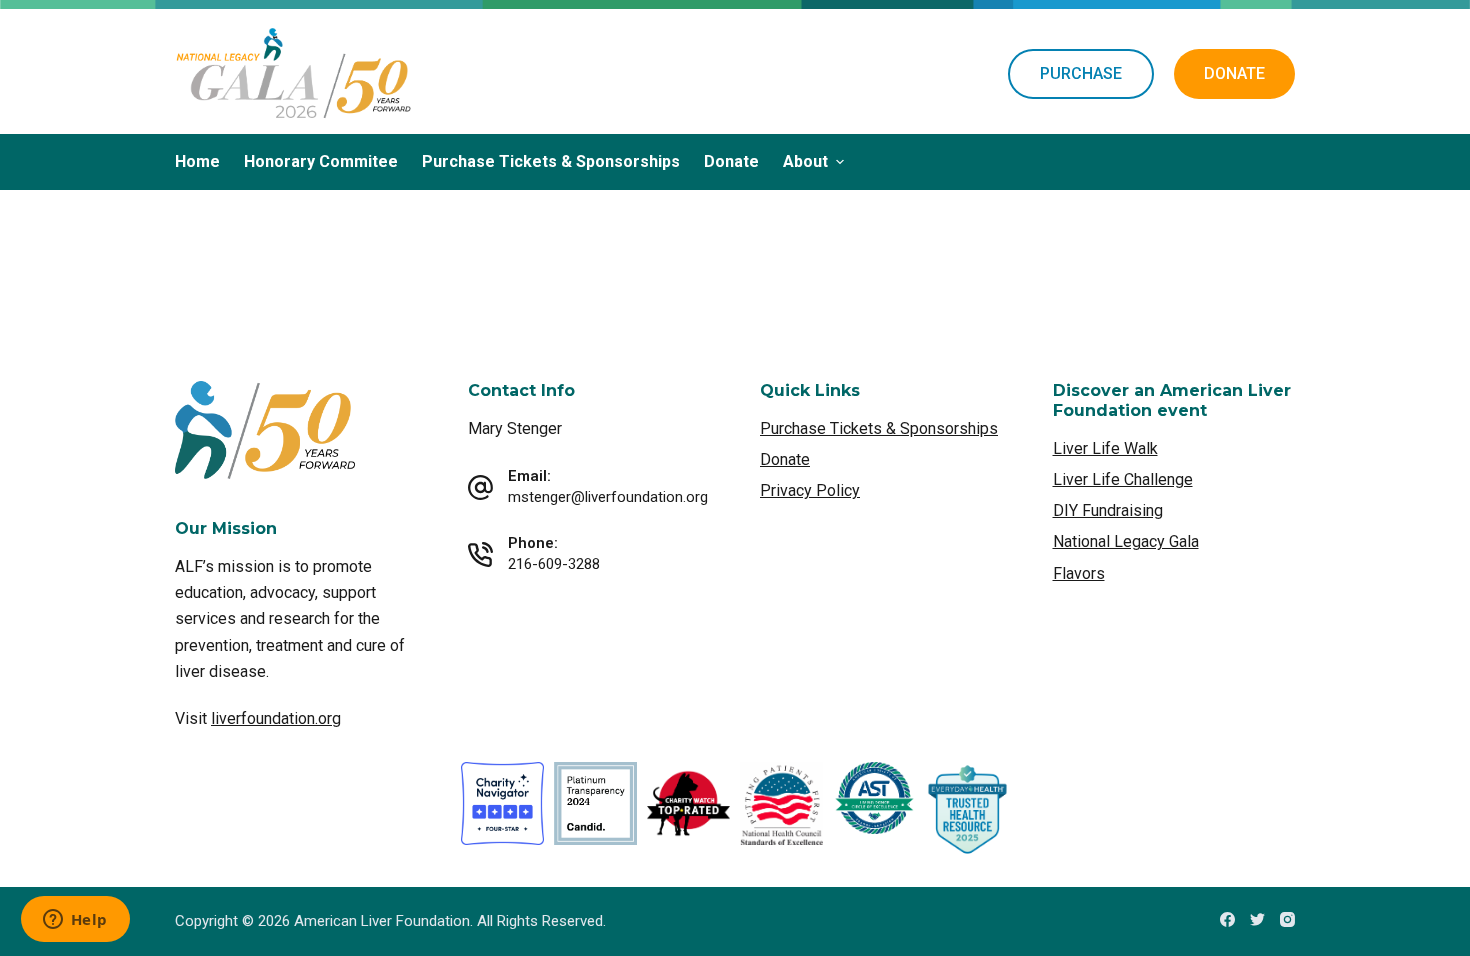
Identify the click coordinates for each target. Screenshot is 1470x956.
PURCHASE (1081, 73)
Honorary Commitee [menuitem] (321, 161)
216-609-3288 (554, 564)
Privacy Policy (810, 490)
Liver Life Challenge (1123, 479)
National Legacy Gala (1126, 541)
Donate (785, 459)
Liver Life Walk (1105, 448)
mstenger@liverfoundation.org (608, 497)
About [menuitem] (805, 161)
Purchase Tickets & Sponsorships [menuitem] (551, 161)
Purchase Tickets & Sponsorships (879, 428)
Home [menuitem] (197, 161)
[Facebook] (1227, 919)
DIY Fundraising (1108, 510)
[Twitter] (1257, 919)
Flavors (1079, 573)
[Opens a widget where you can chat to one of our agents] (75, 921)
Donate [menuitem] (731, 161)
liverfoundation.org (276, 718)
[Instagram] (1287, 919)
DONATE (1234, 73)
